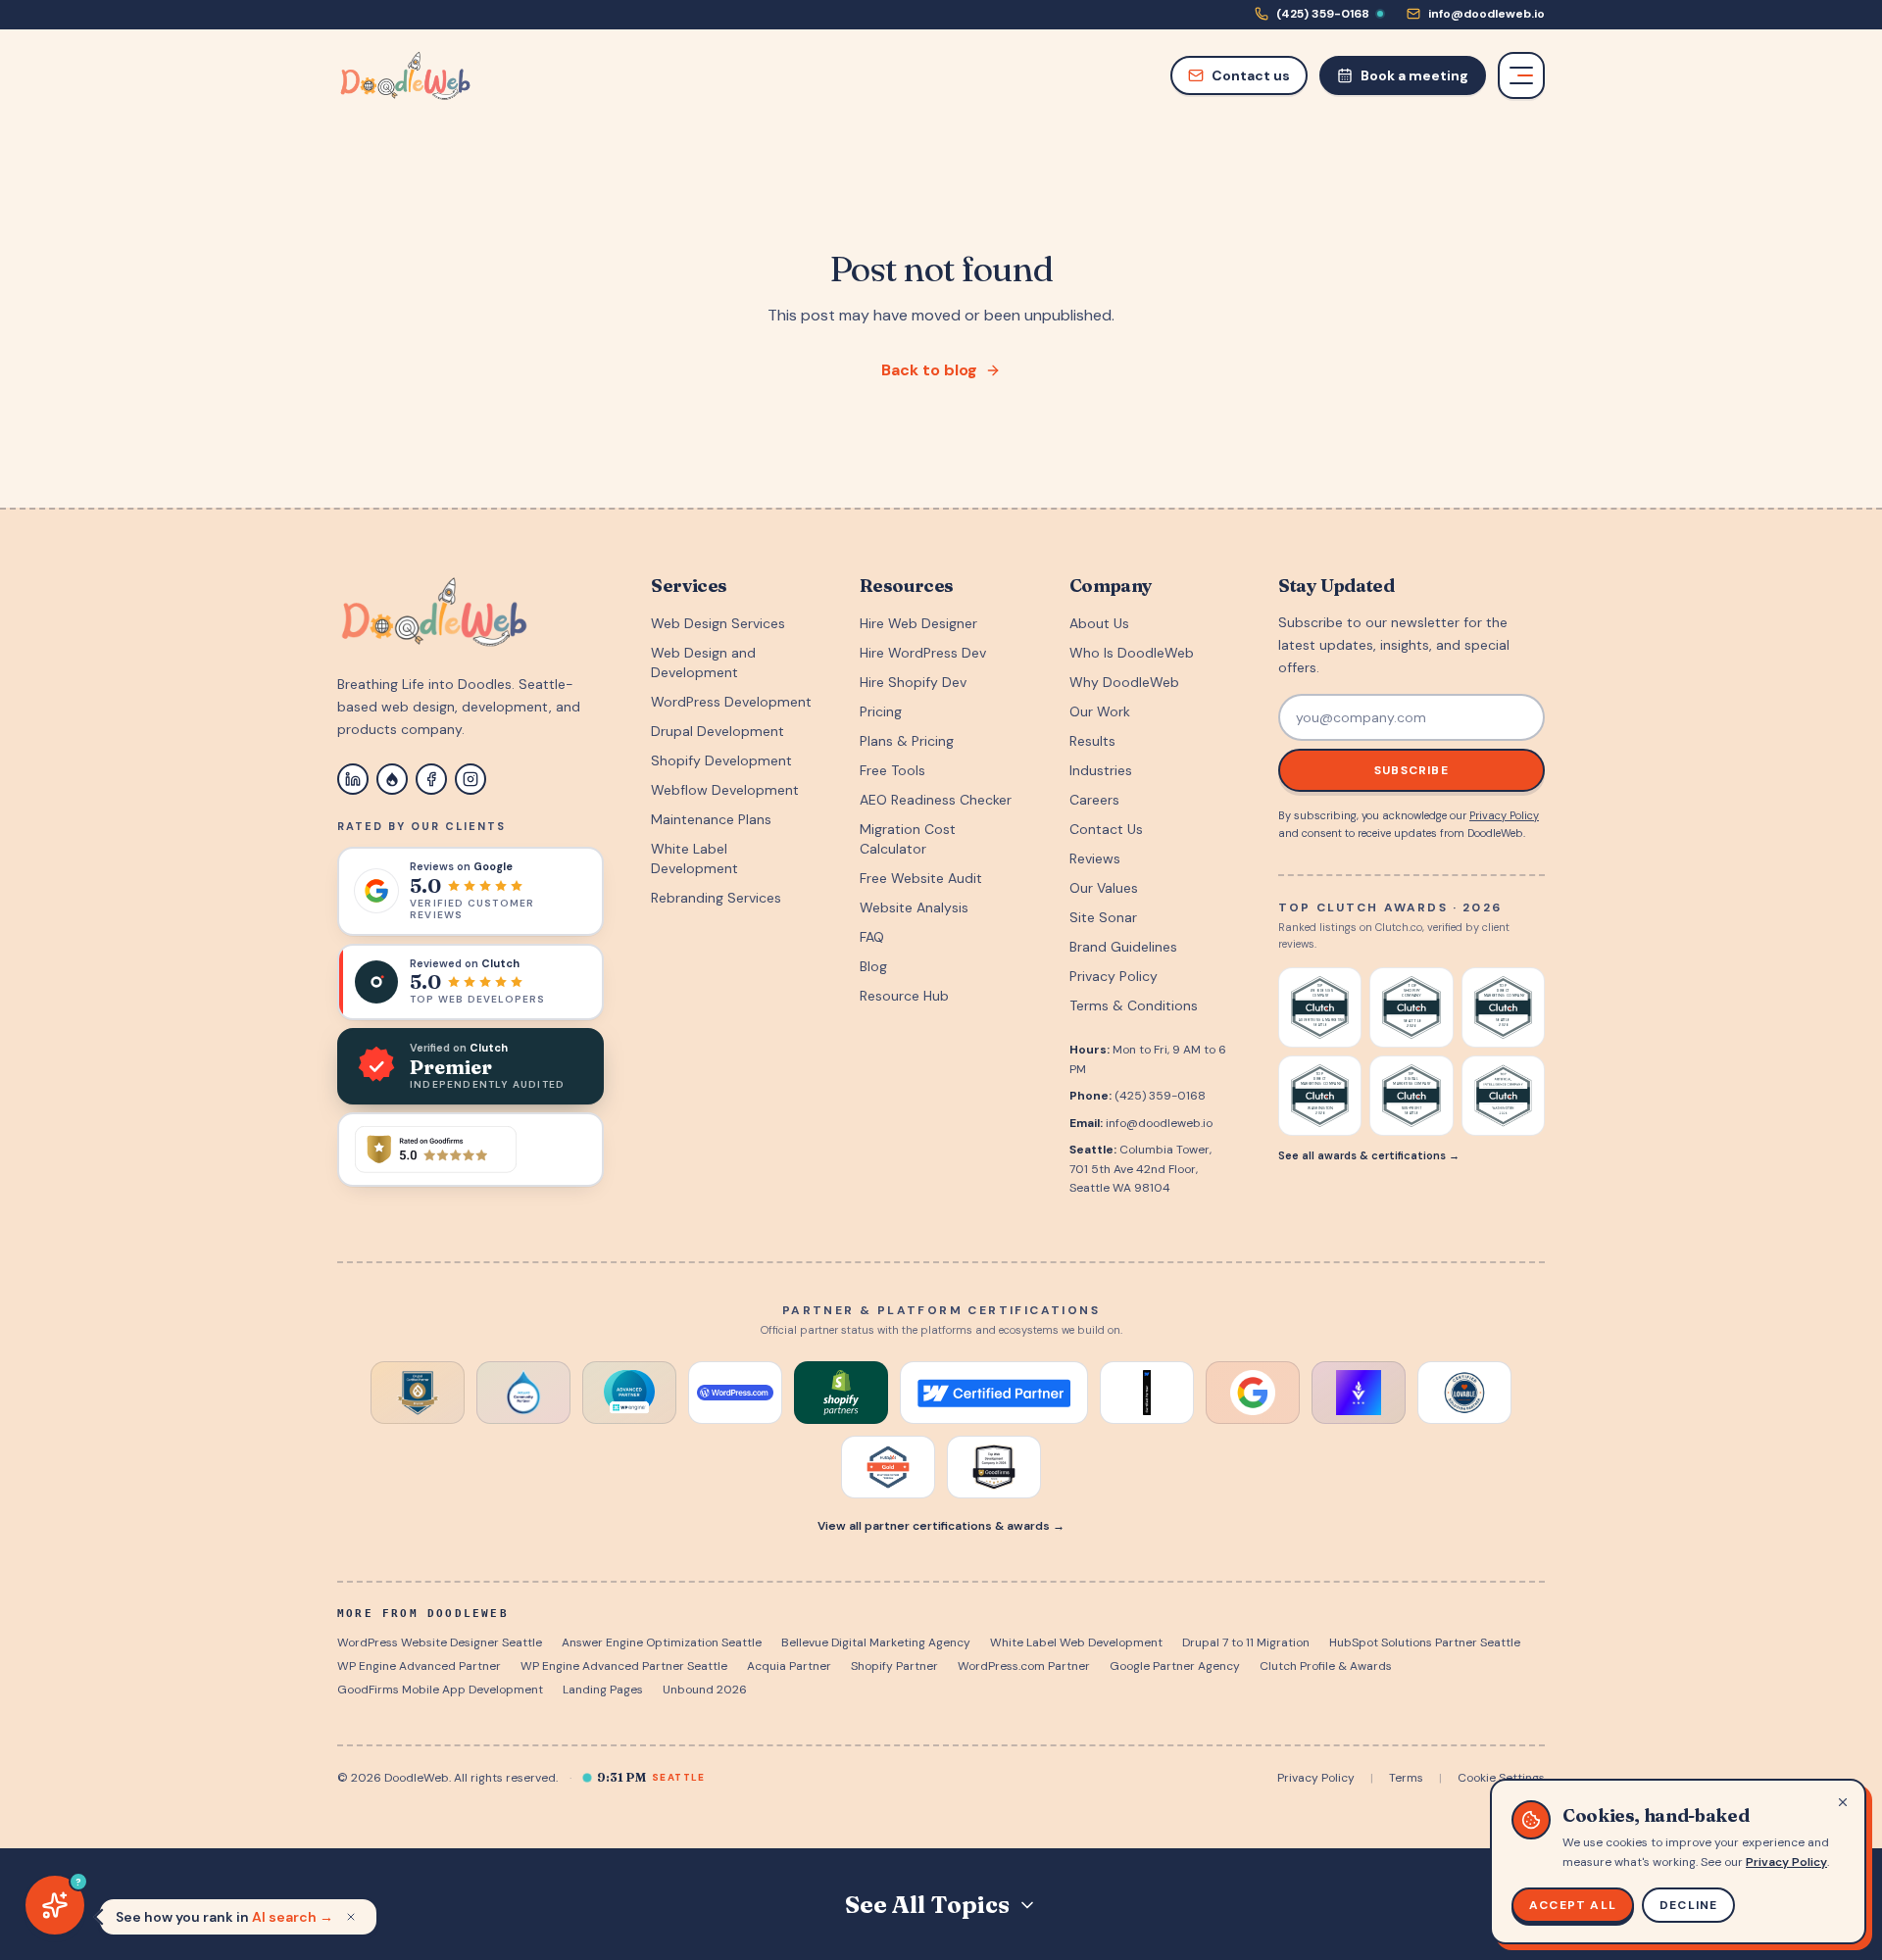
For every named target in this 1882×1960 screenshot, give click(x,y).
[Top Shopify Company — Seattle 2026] (1411, 1007)
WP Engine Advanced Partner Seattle (624, 1666)
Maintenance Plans (711, 819)
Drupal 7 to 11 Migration (1246, 1642)
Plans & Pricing (907, 741)
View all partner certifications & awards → (941, 1526)
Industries (1101, 770)
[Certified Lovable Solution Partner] (1464, 1393)
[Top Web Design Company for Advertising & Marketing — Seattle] (1320, 1007)
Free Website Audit (921, 878)
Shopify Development (721, 760)
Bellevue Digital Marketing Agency (876, 1642)
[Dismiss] (351, 1917)
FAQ (872, 937)
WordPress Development (731, 702)
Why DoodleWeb (1124, 682)
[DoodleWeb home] (405, 75)
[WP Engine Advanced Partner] (629, 1393)
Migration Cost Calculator (908, 839)
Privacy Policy (1114, 976)
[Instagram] (470, 779)
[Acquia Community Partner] (523, 1393)
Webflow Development (725, 790)
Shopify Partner (894, 1666)
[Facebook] (431, 779)
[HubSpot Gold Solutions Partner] (888, 1467)
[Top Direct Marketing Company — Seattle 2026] (1503, 1007)
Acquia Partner (789, 1666)
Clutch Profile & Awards (1326, 1666)
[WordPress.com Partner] (735, 1393)
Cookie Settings (1501, 1778)
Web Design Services (718, 623)
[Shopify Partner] (841, 1393)
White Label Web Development (1076, 1642)
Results (1092, 741)
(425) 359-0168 (1160, 1096)
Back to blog (929, 370)
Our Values (1104, 888)
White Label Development (694, 858)
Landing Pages (603, 1690)
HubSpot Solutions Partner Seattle (1425, 1642)
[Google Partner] (1253, 1393)
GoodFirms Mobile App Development (440, 1690)
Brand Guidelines (1123, 947)
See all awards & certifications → (1369, 1155)
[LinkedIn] (353, 779)
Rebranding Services (716, 898)
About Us (1099, 623)
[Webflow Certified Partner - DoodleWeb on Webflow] (994, 1393)
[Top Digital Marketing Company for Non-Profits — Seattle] (1411, 1096)
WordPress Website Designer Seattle (440, 1642)
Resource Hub (904, 996)
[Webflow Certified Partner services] (1147, 1393)
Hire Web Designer (918, 623)
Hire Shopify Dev (913, 682)
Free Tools (892, 770)
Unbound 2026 (705, 1690)
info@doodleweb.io (1159, 1123)
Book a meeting (1414, 75)
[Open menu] (1521, 75)
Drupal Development (718, 731)
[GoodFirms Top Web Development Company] (994, 1467)
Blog (873, 966)
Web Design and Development (703, 662)
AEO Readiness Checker (936, 800)
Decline (1688, 1905)
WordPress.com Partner (1024, 1666)
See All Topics (927, 1905)
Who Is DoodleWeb (1132, 653)
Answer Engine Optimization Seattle (662, 1642)
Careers (1094, 800)
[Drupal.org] (392, 779)
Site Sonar (1103, 917)
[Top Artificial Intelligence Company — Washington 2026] (1503, 1096)
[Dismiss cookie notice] (1843, 1802)
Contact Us (1106, 829)
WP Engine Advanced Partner (419, 1666)
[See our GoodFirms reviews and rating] (470, 1150)
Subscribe (1411, 770)
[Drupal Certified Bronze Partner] (418, 1393)
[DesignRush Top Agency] (1359, 1393)
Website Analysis (914, 907)
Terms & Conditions (1134, 1005)
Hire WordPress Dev (923, 653)
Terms (1406, 1778)
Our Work (1100, 711)
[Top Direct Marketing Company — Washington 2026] (1320, 1096)
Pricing (881, 711)
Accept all (1573, 1905)
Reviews (1095, 858)
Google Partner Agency (1175, 1666)
